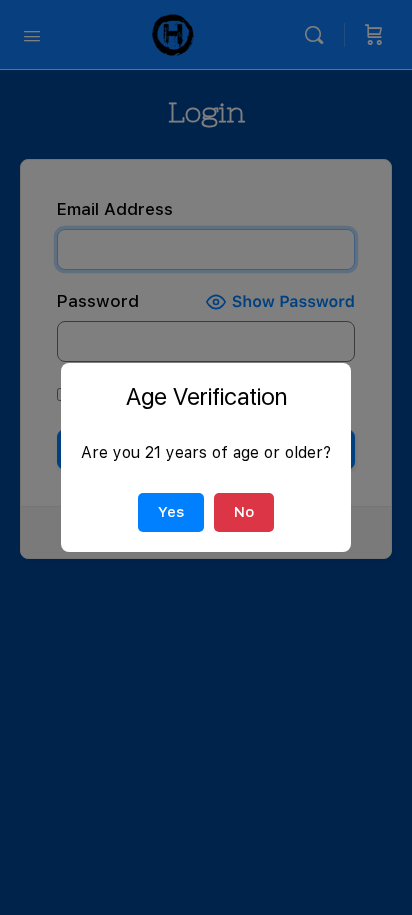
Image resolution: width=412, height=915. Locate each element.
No (244, 512)
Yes (171, 512)
